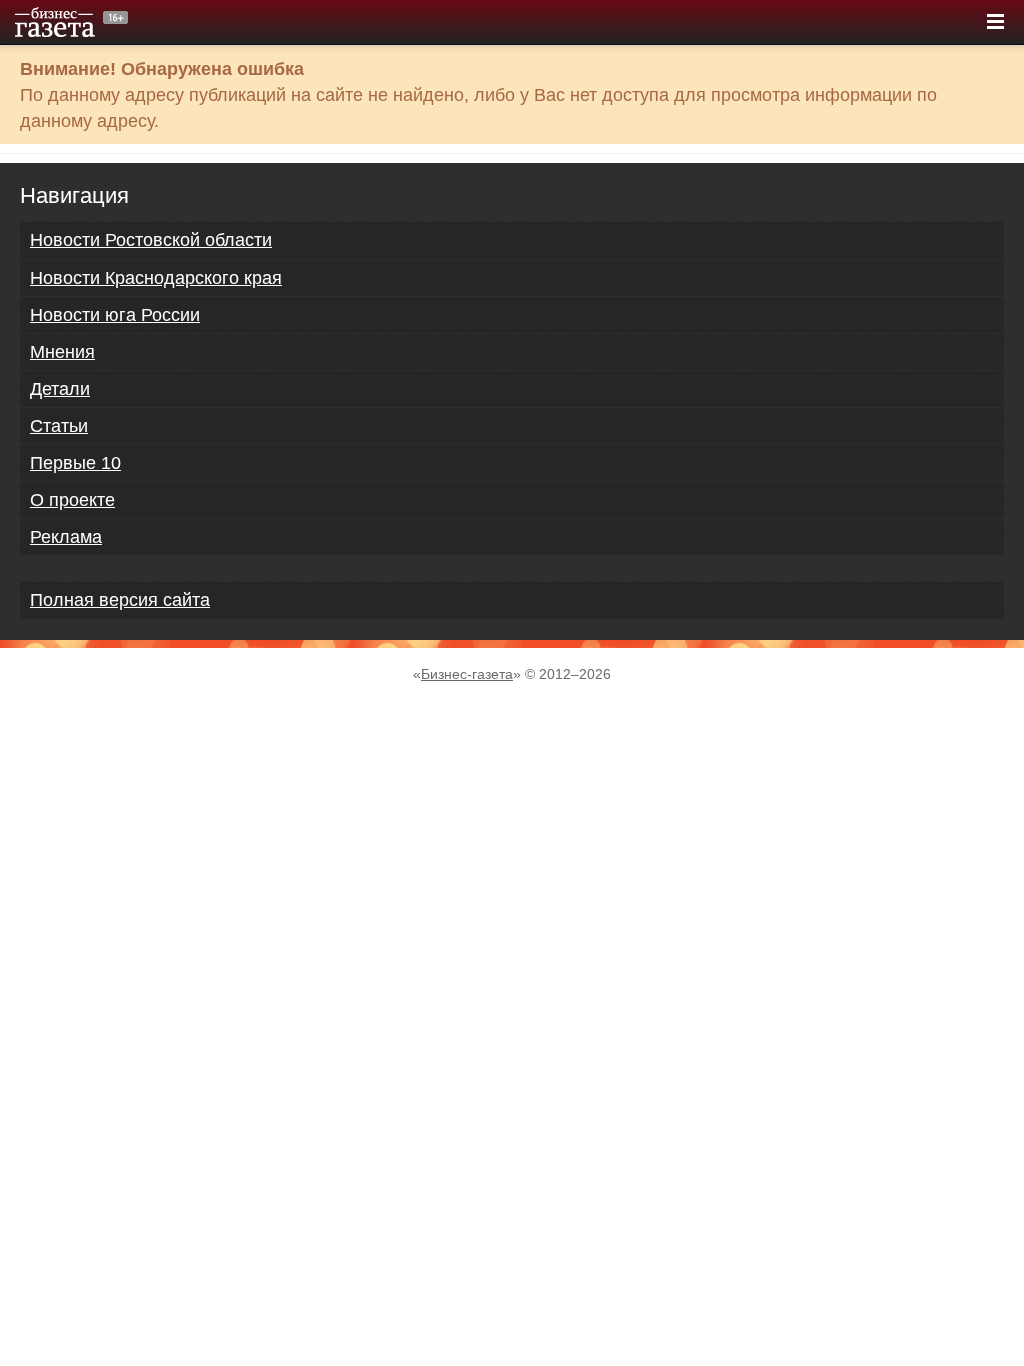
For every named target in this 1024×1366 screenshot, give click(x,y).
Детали (60, 389)
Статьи (59, 426)
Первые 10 (75, 463)
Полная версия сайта (120, 600)
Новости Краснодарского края (156, 278)
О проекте (72, 500)
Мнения (62, 352)
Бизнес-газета (467, 674)
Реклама (66, 537)
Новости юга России (115, 315)
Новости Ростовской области (151, 240)
